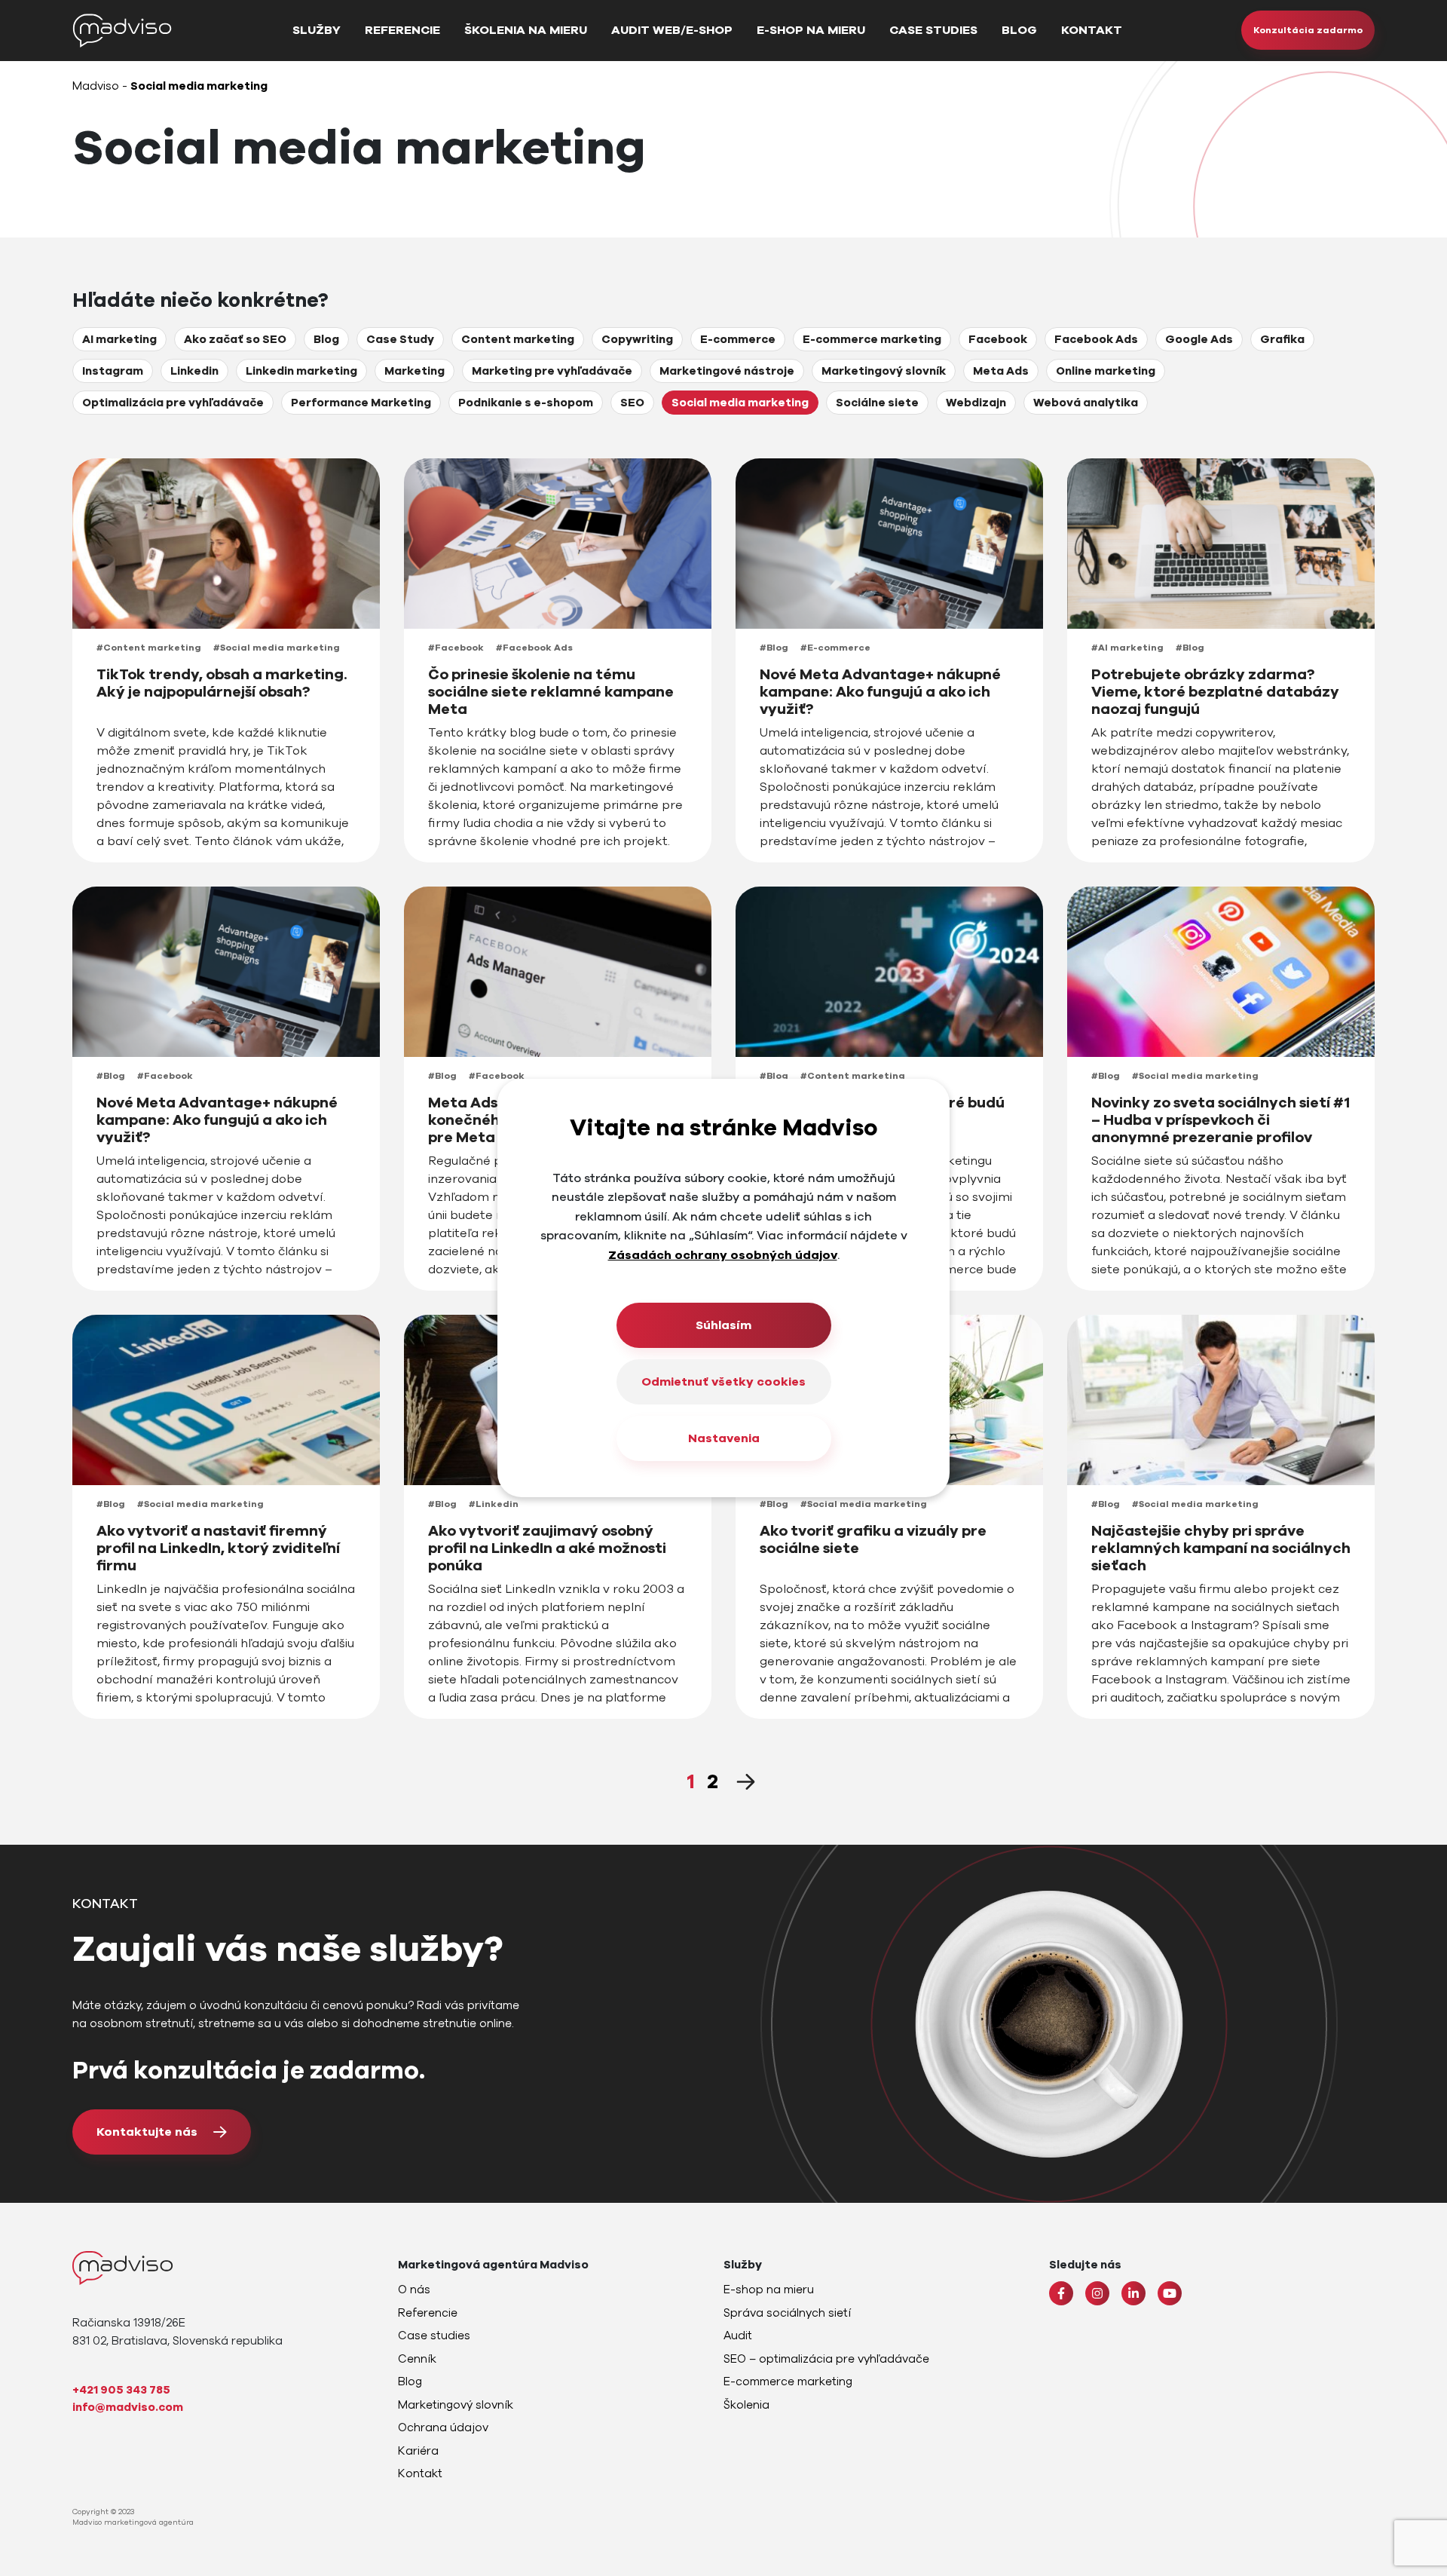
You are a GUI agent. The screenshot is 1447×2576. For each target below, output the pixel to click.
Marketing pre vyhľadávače (552, 371)
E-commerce (738, 339)
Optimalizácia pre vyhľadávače (173, 403)
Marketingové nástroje (727, 371)
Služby (317, 30)
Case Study (400, 339)
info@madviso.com (128, 2407)
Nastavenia (724, 1438)
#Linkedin (494, 1504)
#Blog (774, 648)
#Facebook (456, 648)
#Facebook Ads (534, 648)
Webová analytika (1086, 403)
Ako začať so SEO (235, 339)
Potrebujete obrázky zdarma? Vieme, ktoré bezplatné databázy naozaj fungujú (1215, 692)
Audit (738, 2336)
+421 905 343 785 (121, 2390)
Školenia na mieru (526, 30)
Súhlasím (723, 1325)
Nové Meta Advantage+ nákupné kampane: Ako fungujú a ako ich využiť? (880, 692)
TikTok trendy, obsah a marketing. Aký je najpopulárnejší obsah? (222, 684)
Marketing (415, 371)
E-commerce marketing (872, 339)
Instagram (113, 371)
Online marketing (1106, 371)
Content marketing (518, 339)
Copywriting (637, 339)
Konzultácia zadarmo (1308, 30)
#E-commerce (835, 648)
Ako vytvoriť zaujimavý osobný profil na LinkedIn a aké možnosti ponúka (547, 1549)
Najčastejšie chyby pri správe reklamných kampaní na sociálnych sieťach (1221, 1549)
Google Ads (1199, 339)
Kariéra (418, 2451)
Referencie (402, 30)
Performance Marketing (361, 403)
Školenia (746, 2405)
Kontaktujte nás (147, 2132)
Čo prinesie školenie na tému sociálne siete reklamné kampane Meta (551, 692)
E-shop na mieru (811, 30)
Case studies (933, 30)
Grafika (1282, 339)
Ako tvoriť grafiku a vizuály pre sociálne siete (873, 1540)
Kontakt (1092, 30)
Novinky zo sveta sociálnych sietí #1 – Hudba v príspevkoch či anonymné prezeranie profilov (1221, 1121)
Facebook (998, 339)
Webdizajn (976, 403)
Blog (1019, 30)
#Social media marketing (277, 648)
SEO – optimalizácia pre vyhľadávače (826, 2359)
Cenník (417, 2359)
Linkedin (194, 371)
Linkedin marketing (301, 371)
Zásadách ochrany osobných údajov (723, 1255)
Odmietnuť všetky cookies (723, 1382)
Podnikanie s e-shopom (526, 403)
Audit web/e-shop (672, 30)
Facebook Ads (1096, 339)
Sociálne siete (877, 403)
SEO (632, 403)
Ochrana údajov (443, 2427)
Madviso (96, 86)
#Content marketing (149, 648)
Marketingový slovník (884, 371)
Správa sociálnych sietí (787, 2313)
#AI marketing (1127, 648)
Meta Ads (1001, 371)
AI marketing (119, 339)
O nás (414, 2290)
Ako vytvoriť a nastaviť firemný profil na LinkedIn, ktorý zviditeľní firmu (218, 1549)
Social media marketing (740, 403)
